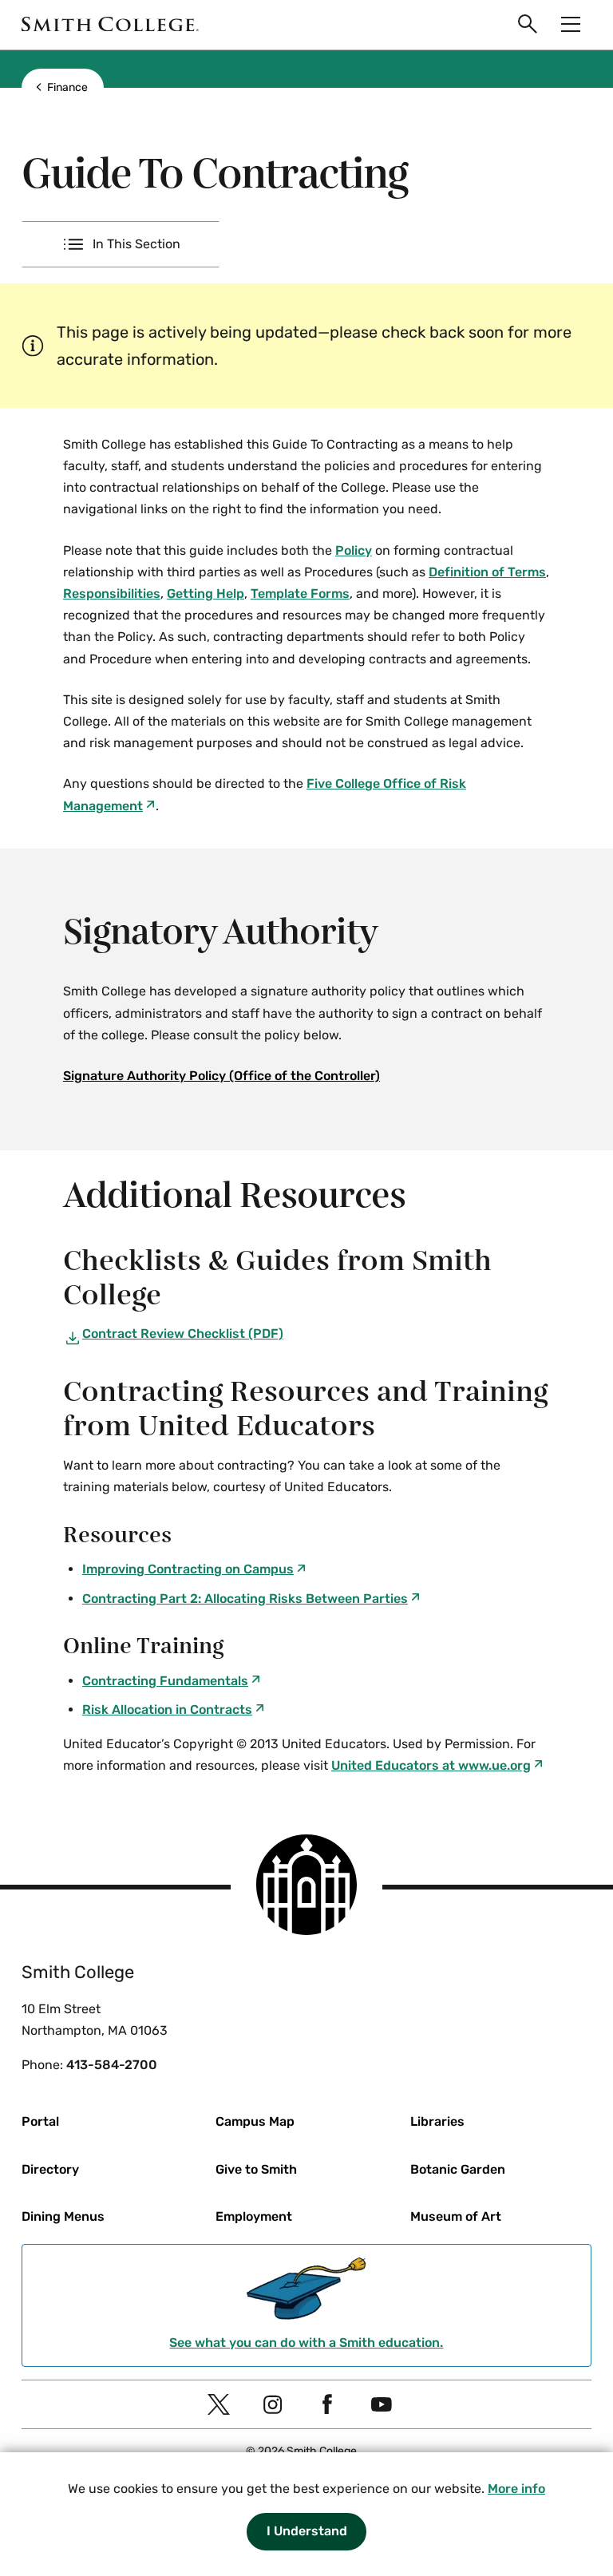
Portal (40, 2121)
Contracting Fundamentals (165, 1681)
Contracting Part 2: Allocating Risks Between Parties (245, 1599)
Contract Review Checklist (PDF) (183, 1334)
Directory (50, 2169)
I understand (307, 2531)
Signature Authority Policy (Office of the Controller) (221, 1076)
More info (516, 2489)
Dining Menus (63, 2216)
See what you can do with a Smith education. (306, 2343)
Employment (254, 2216)
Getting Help (206, 594)
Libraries (437, 2121)
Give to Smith (256, 2169)
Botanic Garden (458, 2169)
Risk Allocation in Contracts (167, 1709)
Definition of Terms (487, 572)
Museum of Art (456, 2216)
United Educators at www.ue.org (431, 1765)
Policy (354, 550)
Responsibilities (112, 594)
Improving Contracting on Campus (188, 1569)
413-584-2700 (112, 2065)
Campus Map (255, 2121)
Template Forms (300, 594)
